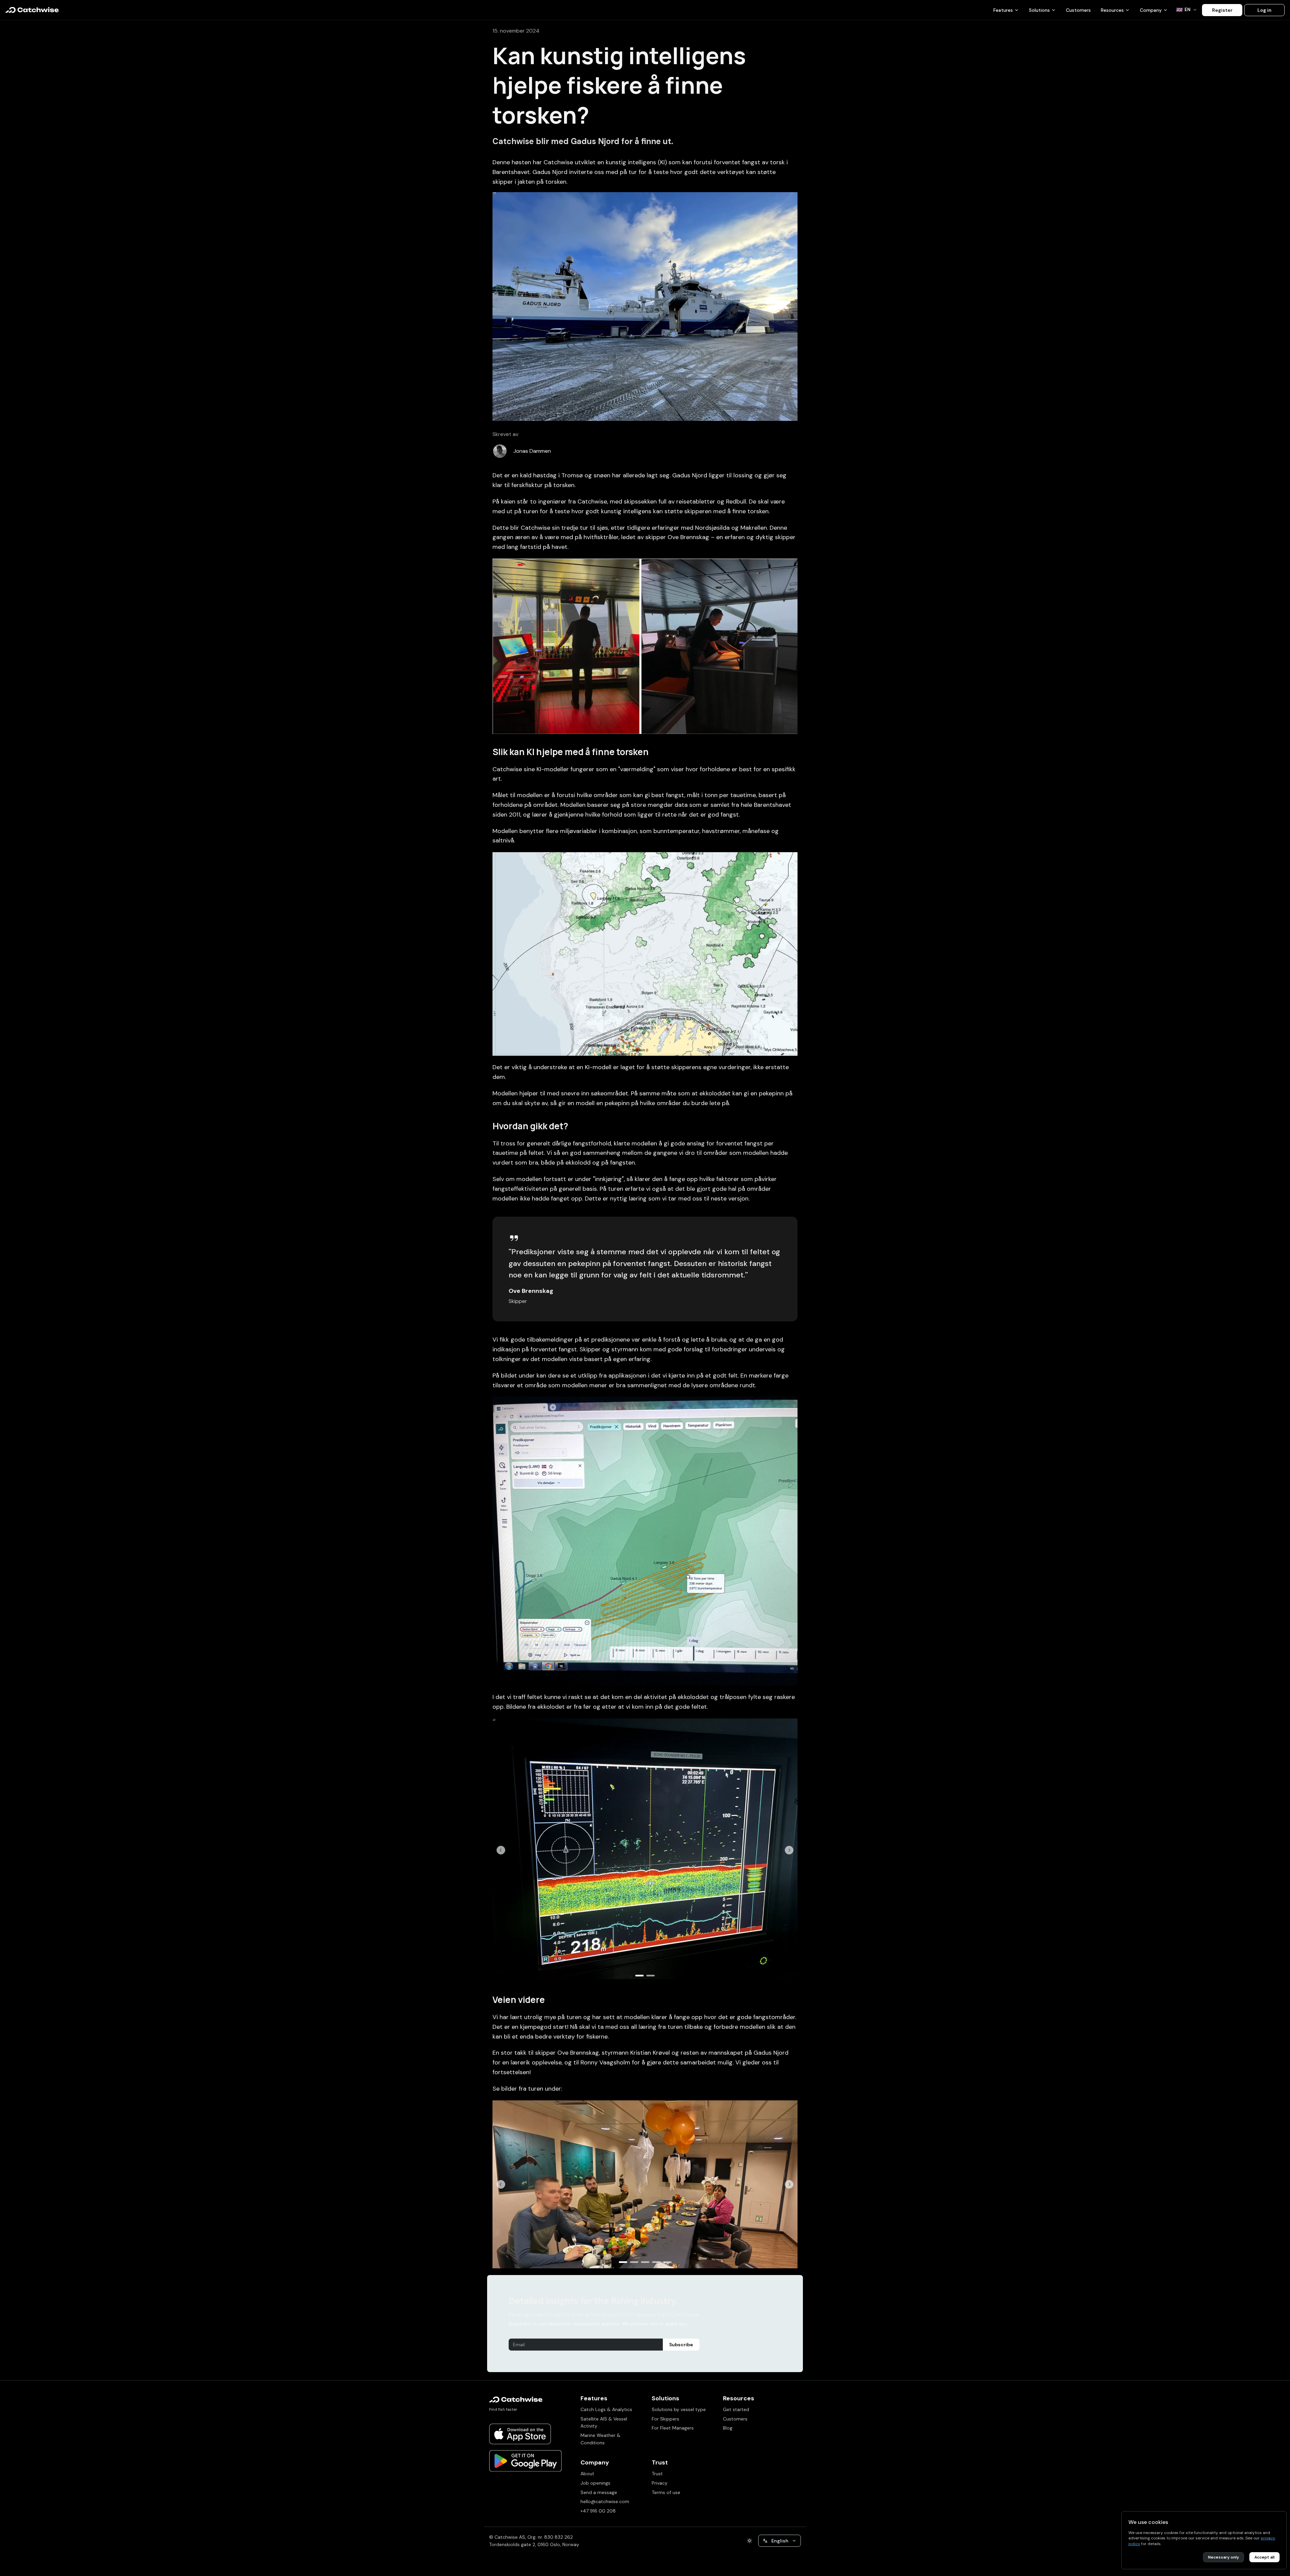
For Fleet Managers (673, 2428)
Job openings (595, 2483)
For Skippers (665, 2419)
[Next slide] (789, 1850)
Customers (1078, 10)
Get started (736, 2409)
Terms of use (666, 2492)
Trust (657, 2474)
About (587, 2474)
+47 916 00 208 (598, 2511)
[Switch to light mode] (749, 2541)
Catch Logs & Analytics (606, 2409)
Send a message (599, 2492)
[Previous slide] (501, 1850)
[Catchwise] (32, 10)
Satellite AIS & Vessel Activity (604, 2422)
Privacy (660, 2483)
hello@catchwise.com (605, 2501)
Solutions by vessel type (679, 2409)
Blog (728, 2428)
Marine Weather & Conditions (600, 2439)
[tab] (639, 1976)
